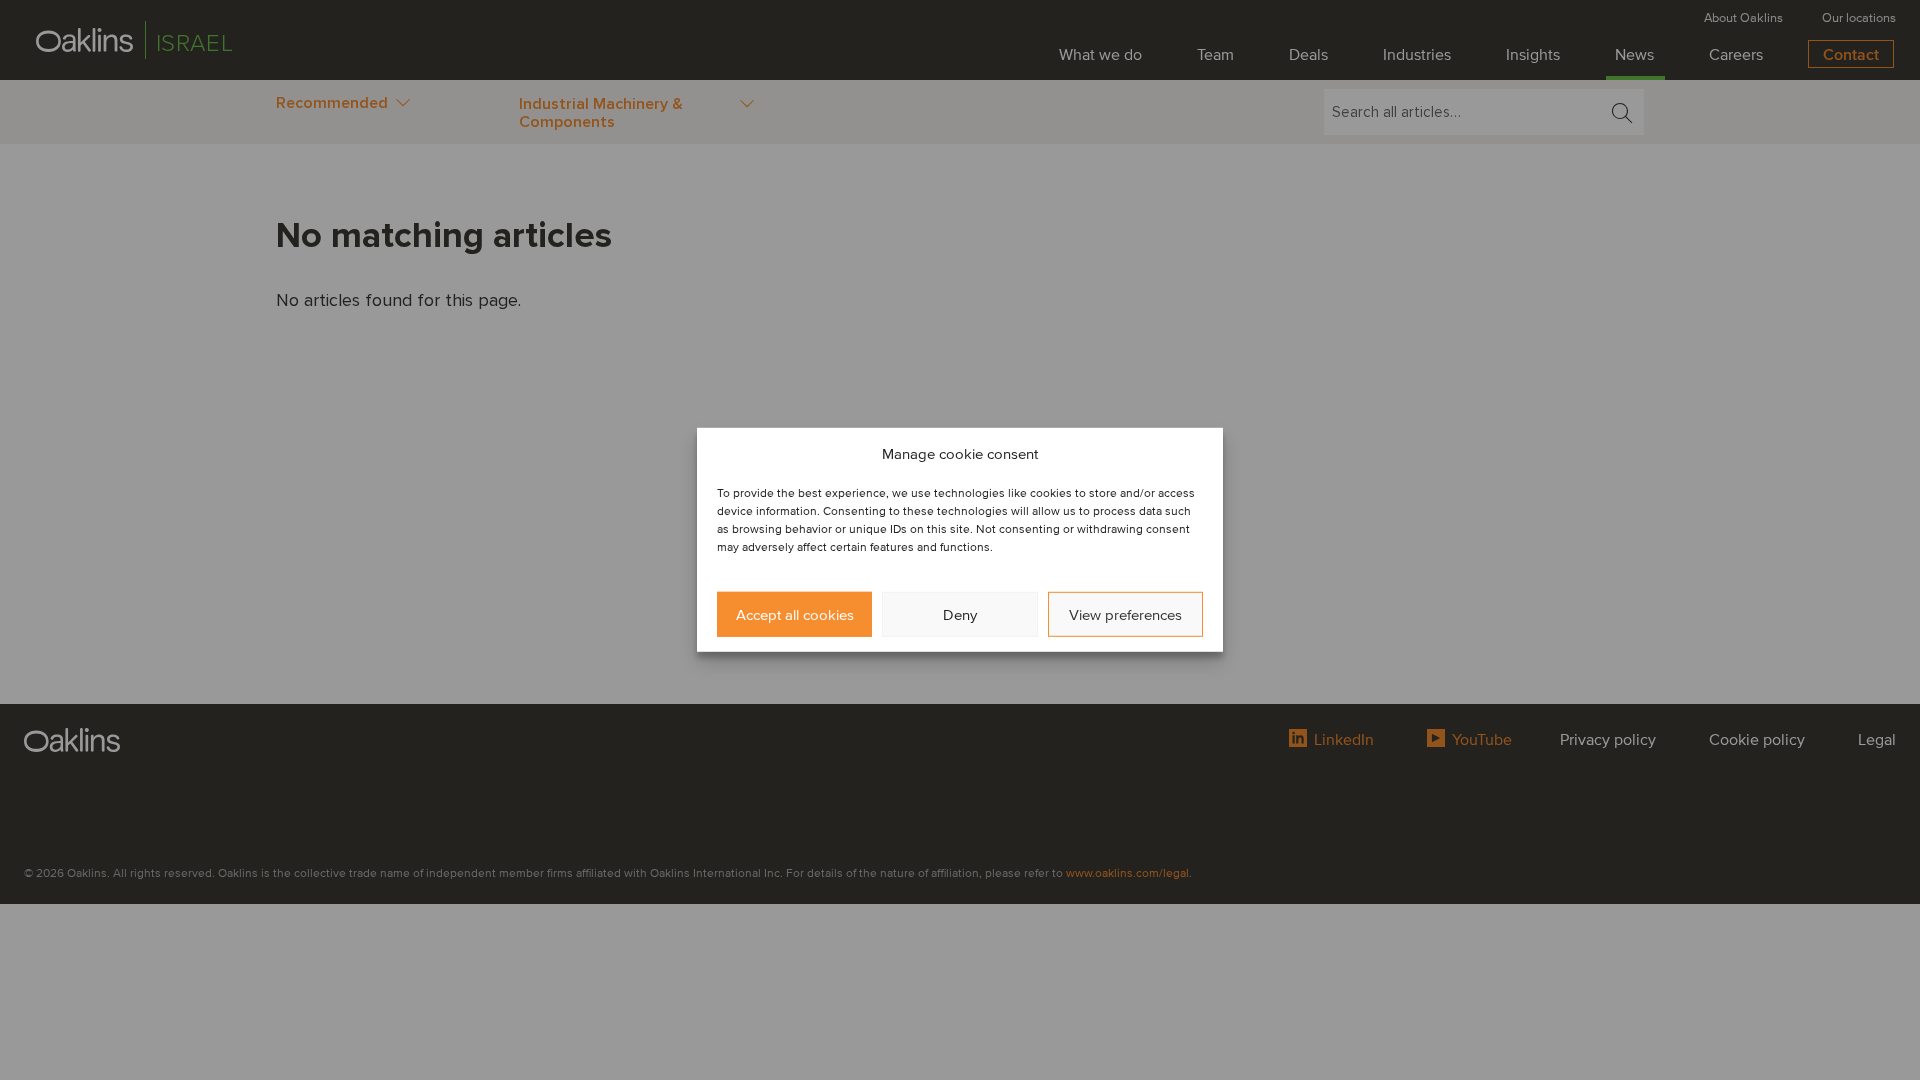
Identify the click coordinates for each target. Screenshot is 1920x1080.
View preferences (1125, 615)
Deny (960, 615)
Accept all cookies (795, 615)
